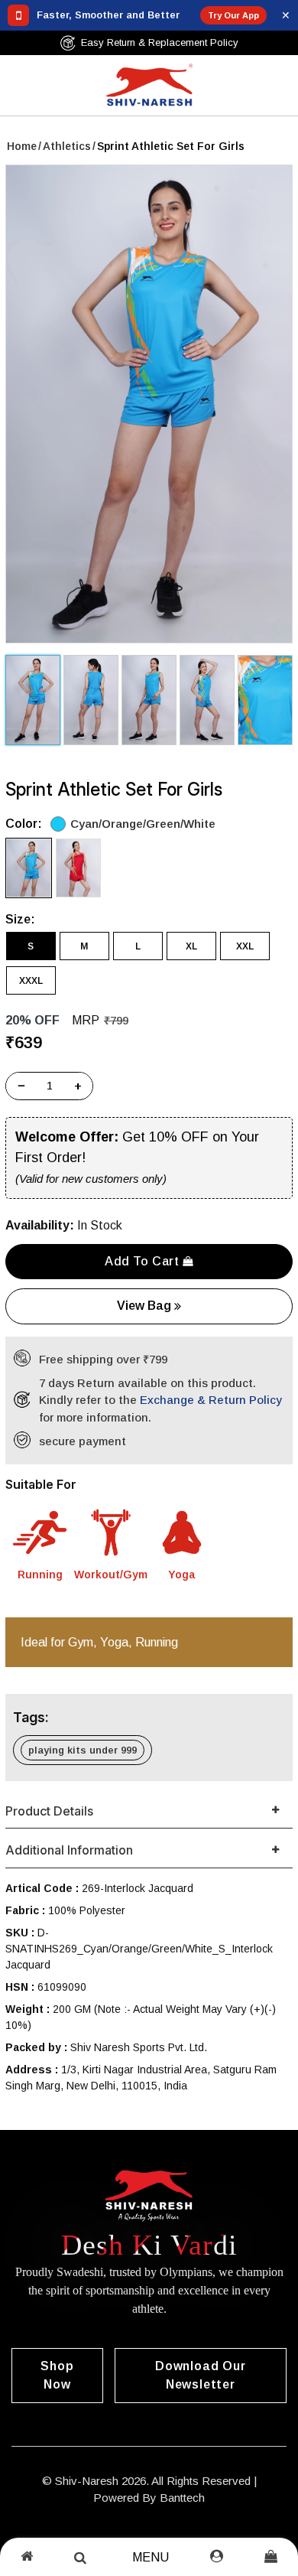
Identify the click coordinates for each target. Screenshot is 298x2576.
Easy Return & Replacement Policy (160, 42)
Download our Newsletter (201, 2375)
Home (22, 146)
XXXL (31, 981)
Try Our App (233, 15)
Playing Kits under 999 (83, 1750)
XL (191, 946)
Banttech (182, 2498)
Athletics (67, 146)
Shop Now (57, 2375)
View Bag (146, 1306)
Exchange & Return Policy (211, 1400)
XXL (245, 946)
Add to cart (144, 1261)
